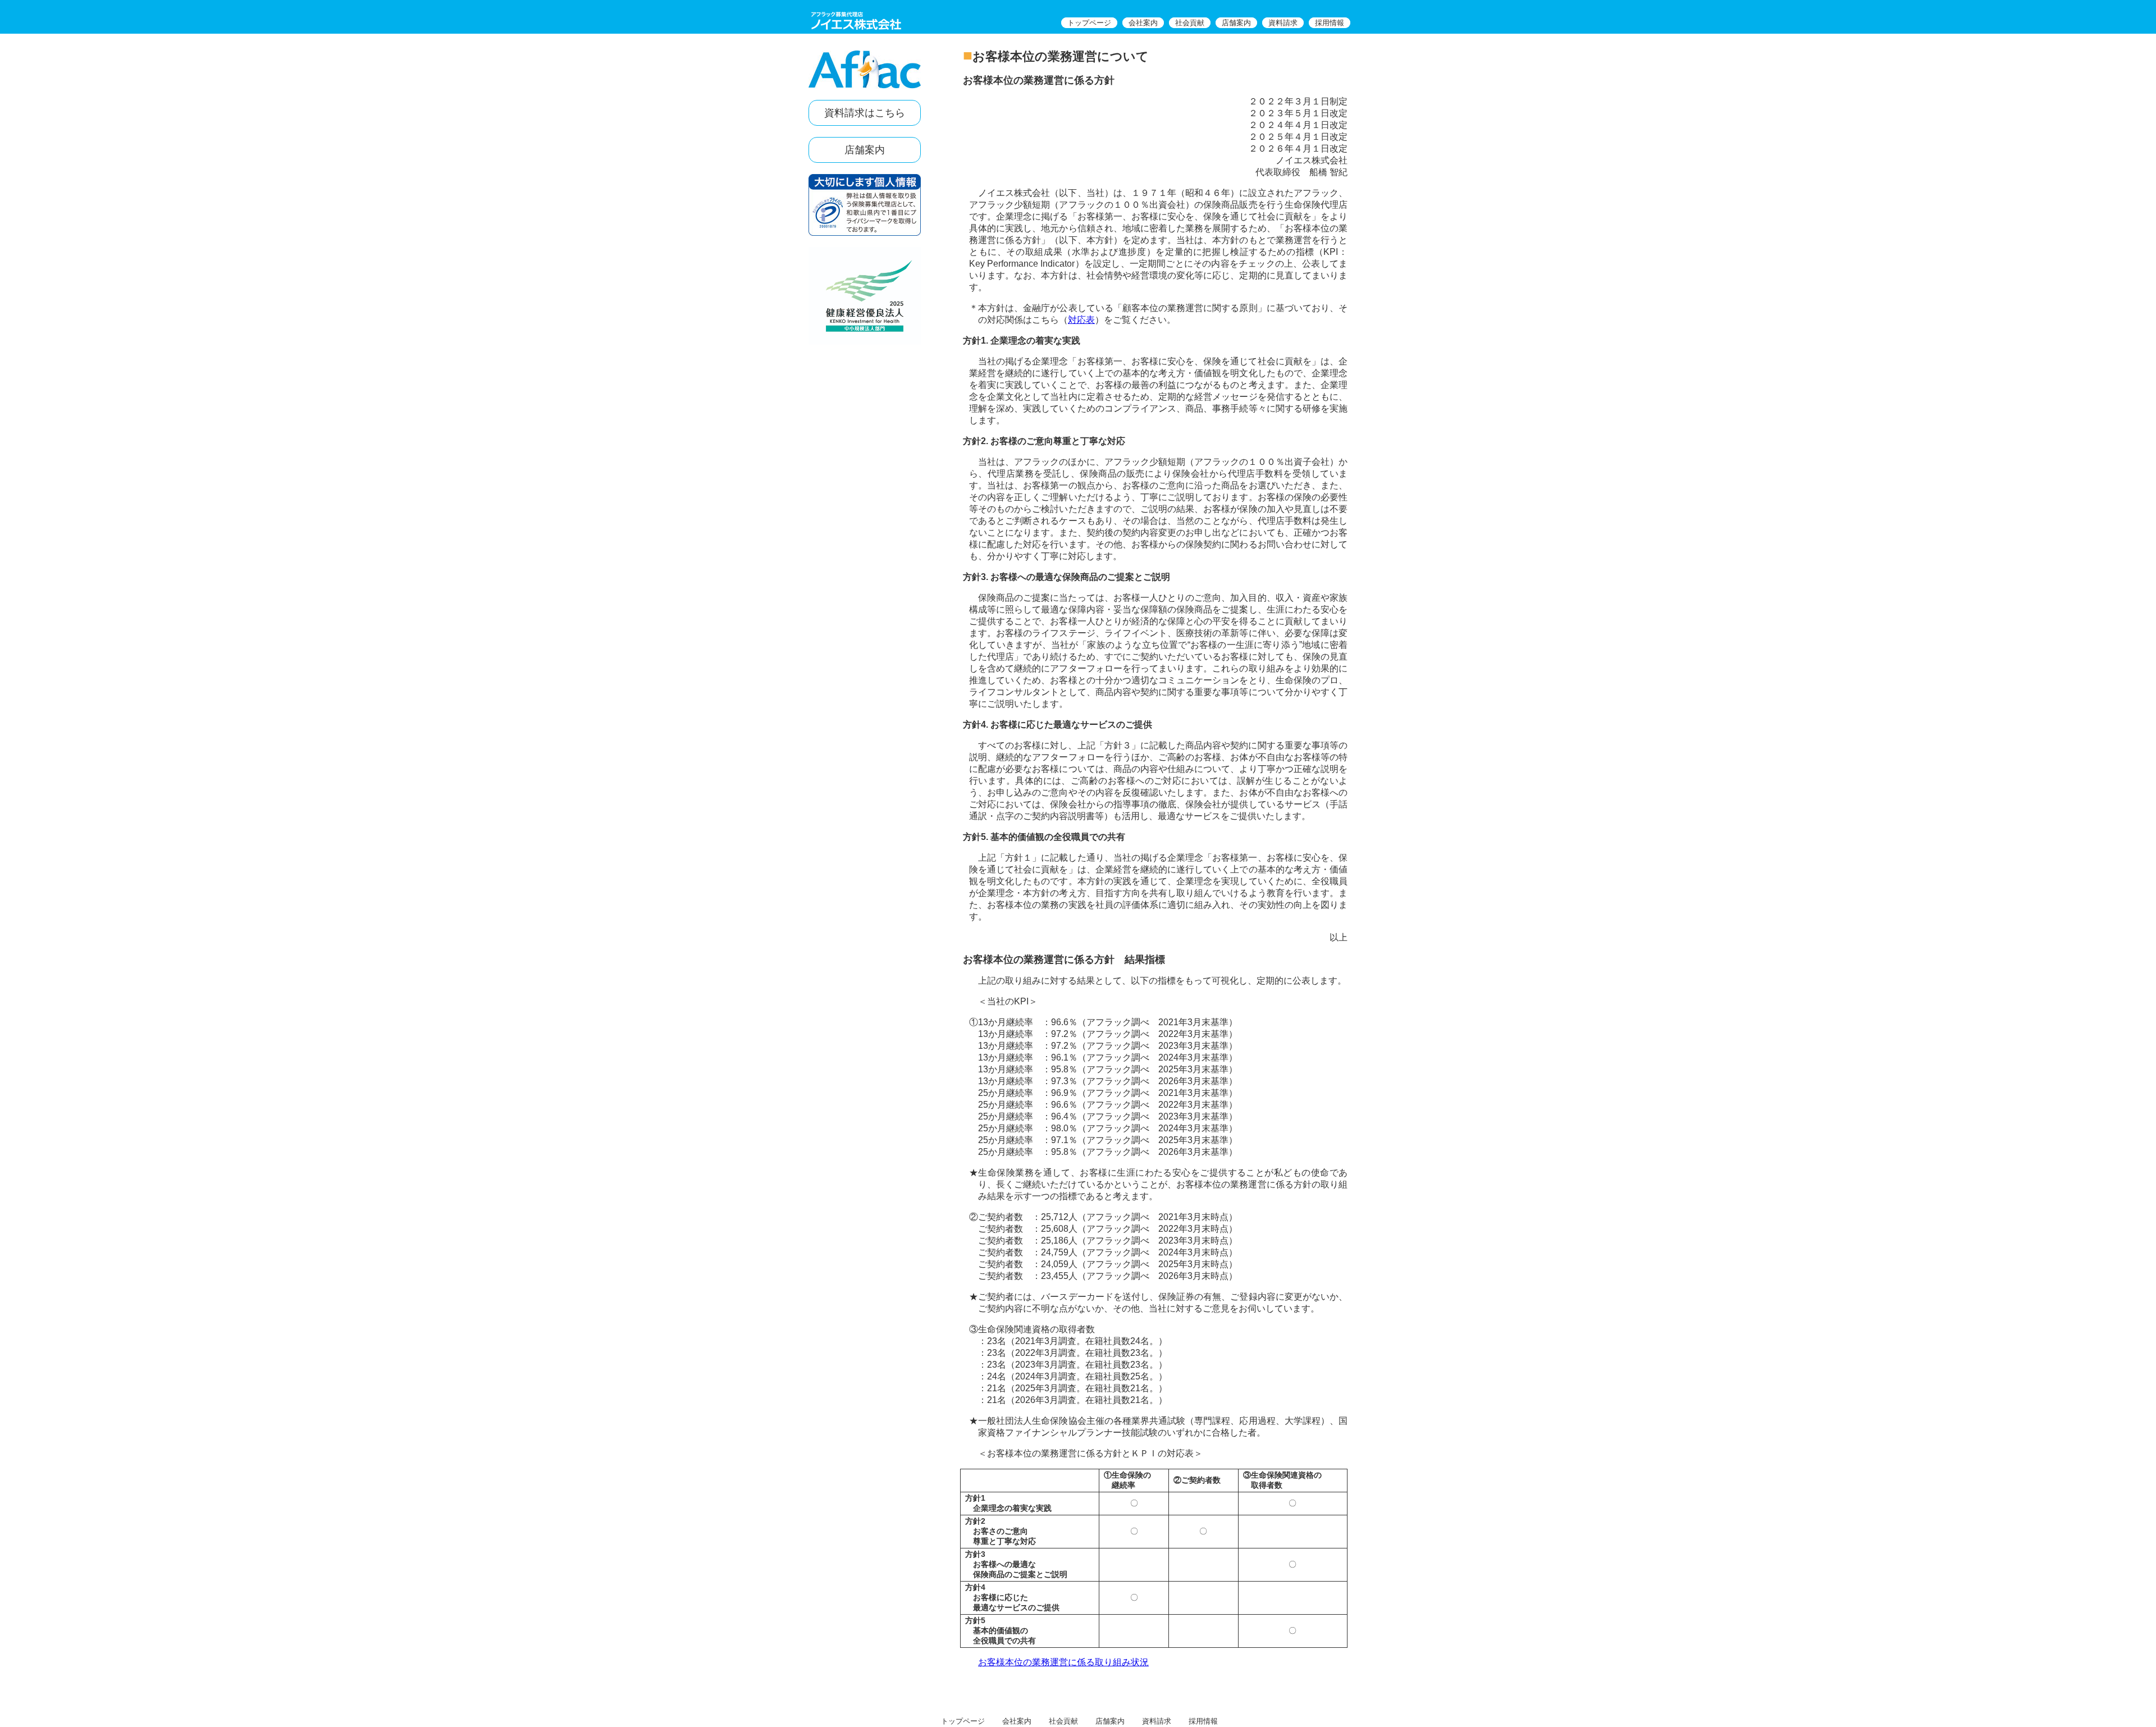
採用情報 (1330, 23)
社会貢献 (1190, 23)
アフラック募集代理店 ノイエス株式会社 (856, 21)
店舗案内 (1236, 23)
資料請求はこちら (865, 113)
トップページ (1089, 23)
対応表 (1081, 320)
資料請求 (1283, 23)
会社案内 (1143, 23)
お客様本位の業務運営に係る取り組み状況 (1063, 1662)
